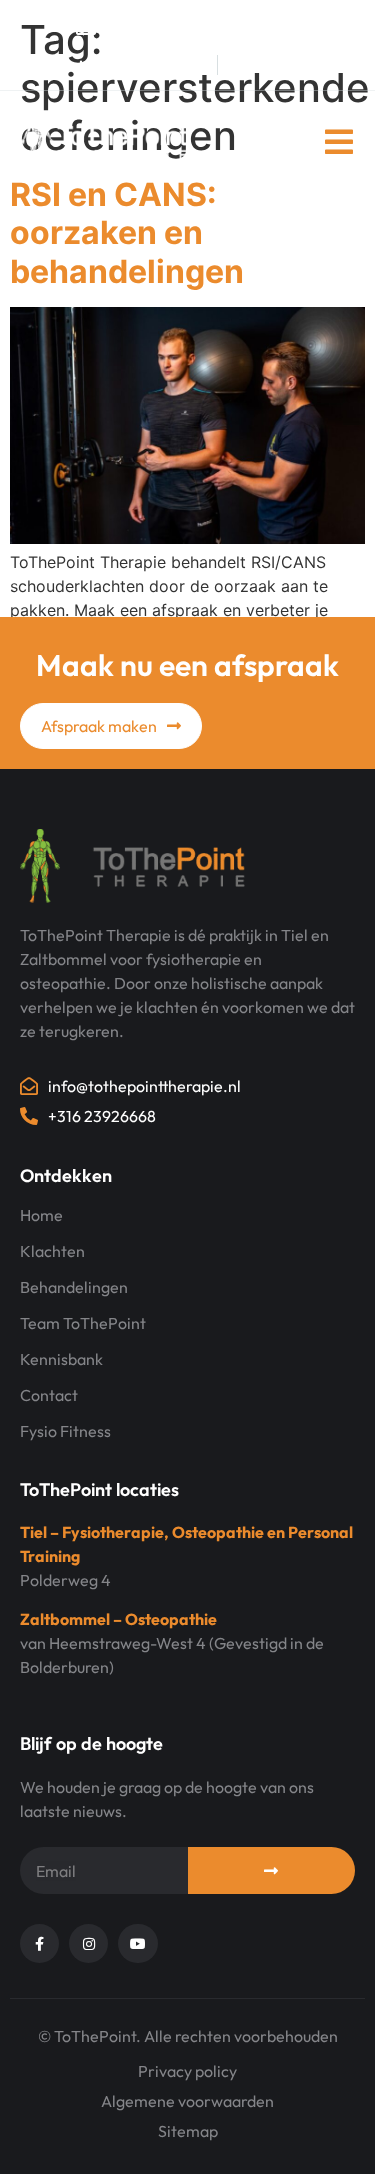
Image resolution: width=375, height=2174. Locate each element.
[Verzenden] (272, 1870)
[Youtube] (320, 65)
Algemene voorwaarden (187, 2101)
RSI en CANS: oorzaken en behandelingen (127, 233)
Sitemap (188, 2131)
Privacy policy (187, 2071)
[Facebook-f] (240, 65)
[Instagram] (280, 65)
